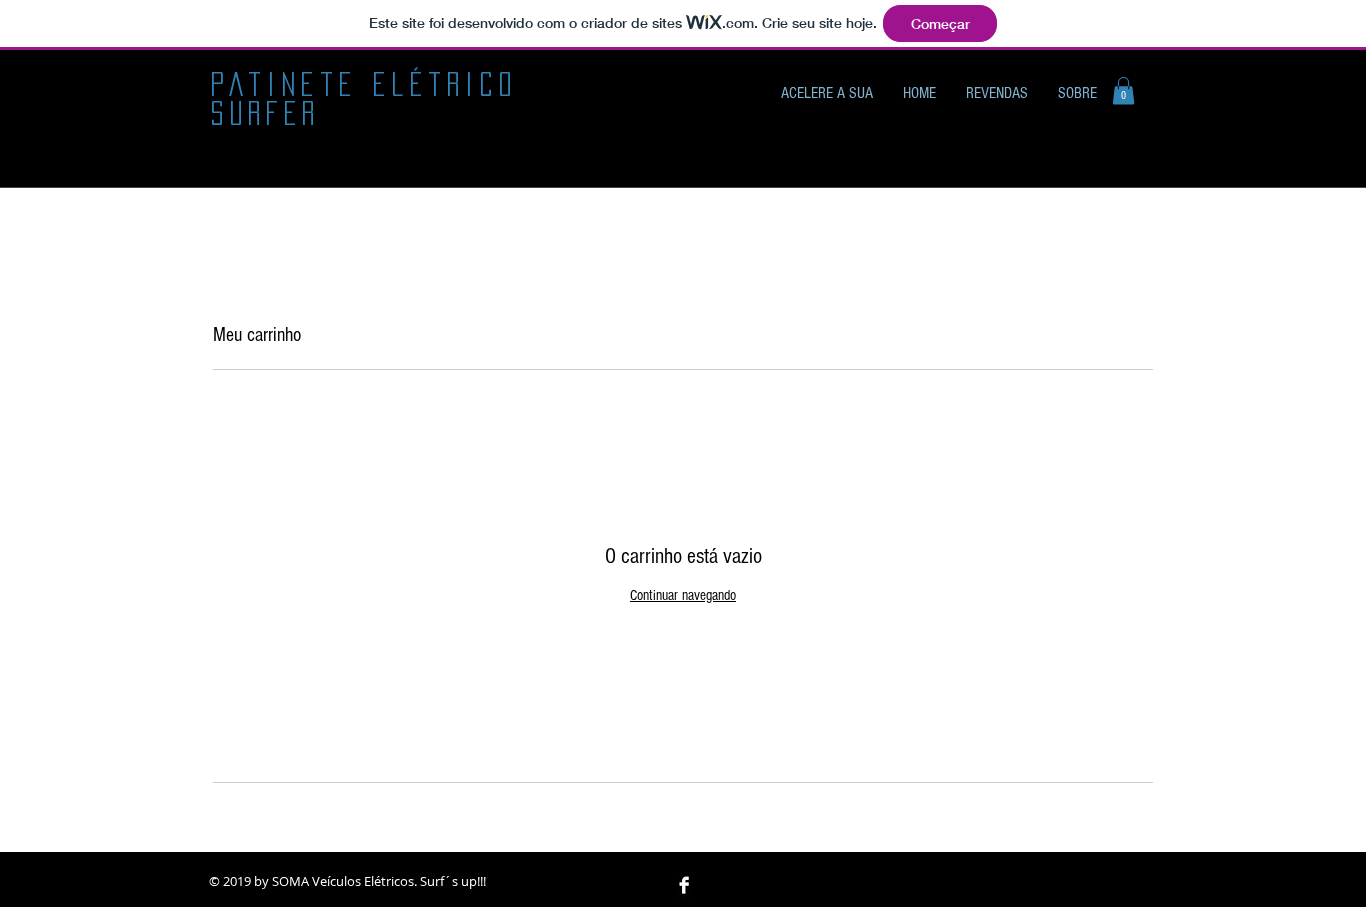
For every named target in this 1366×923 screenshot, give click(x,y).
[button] (1123, 90)
